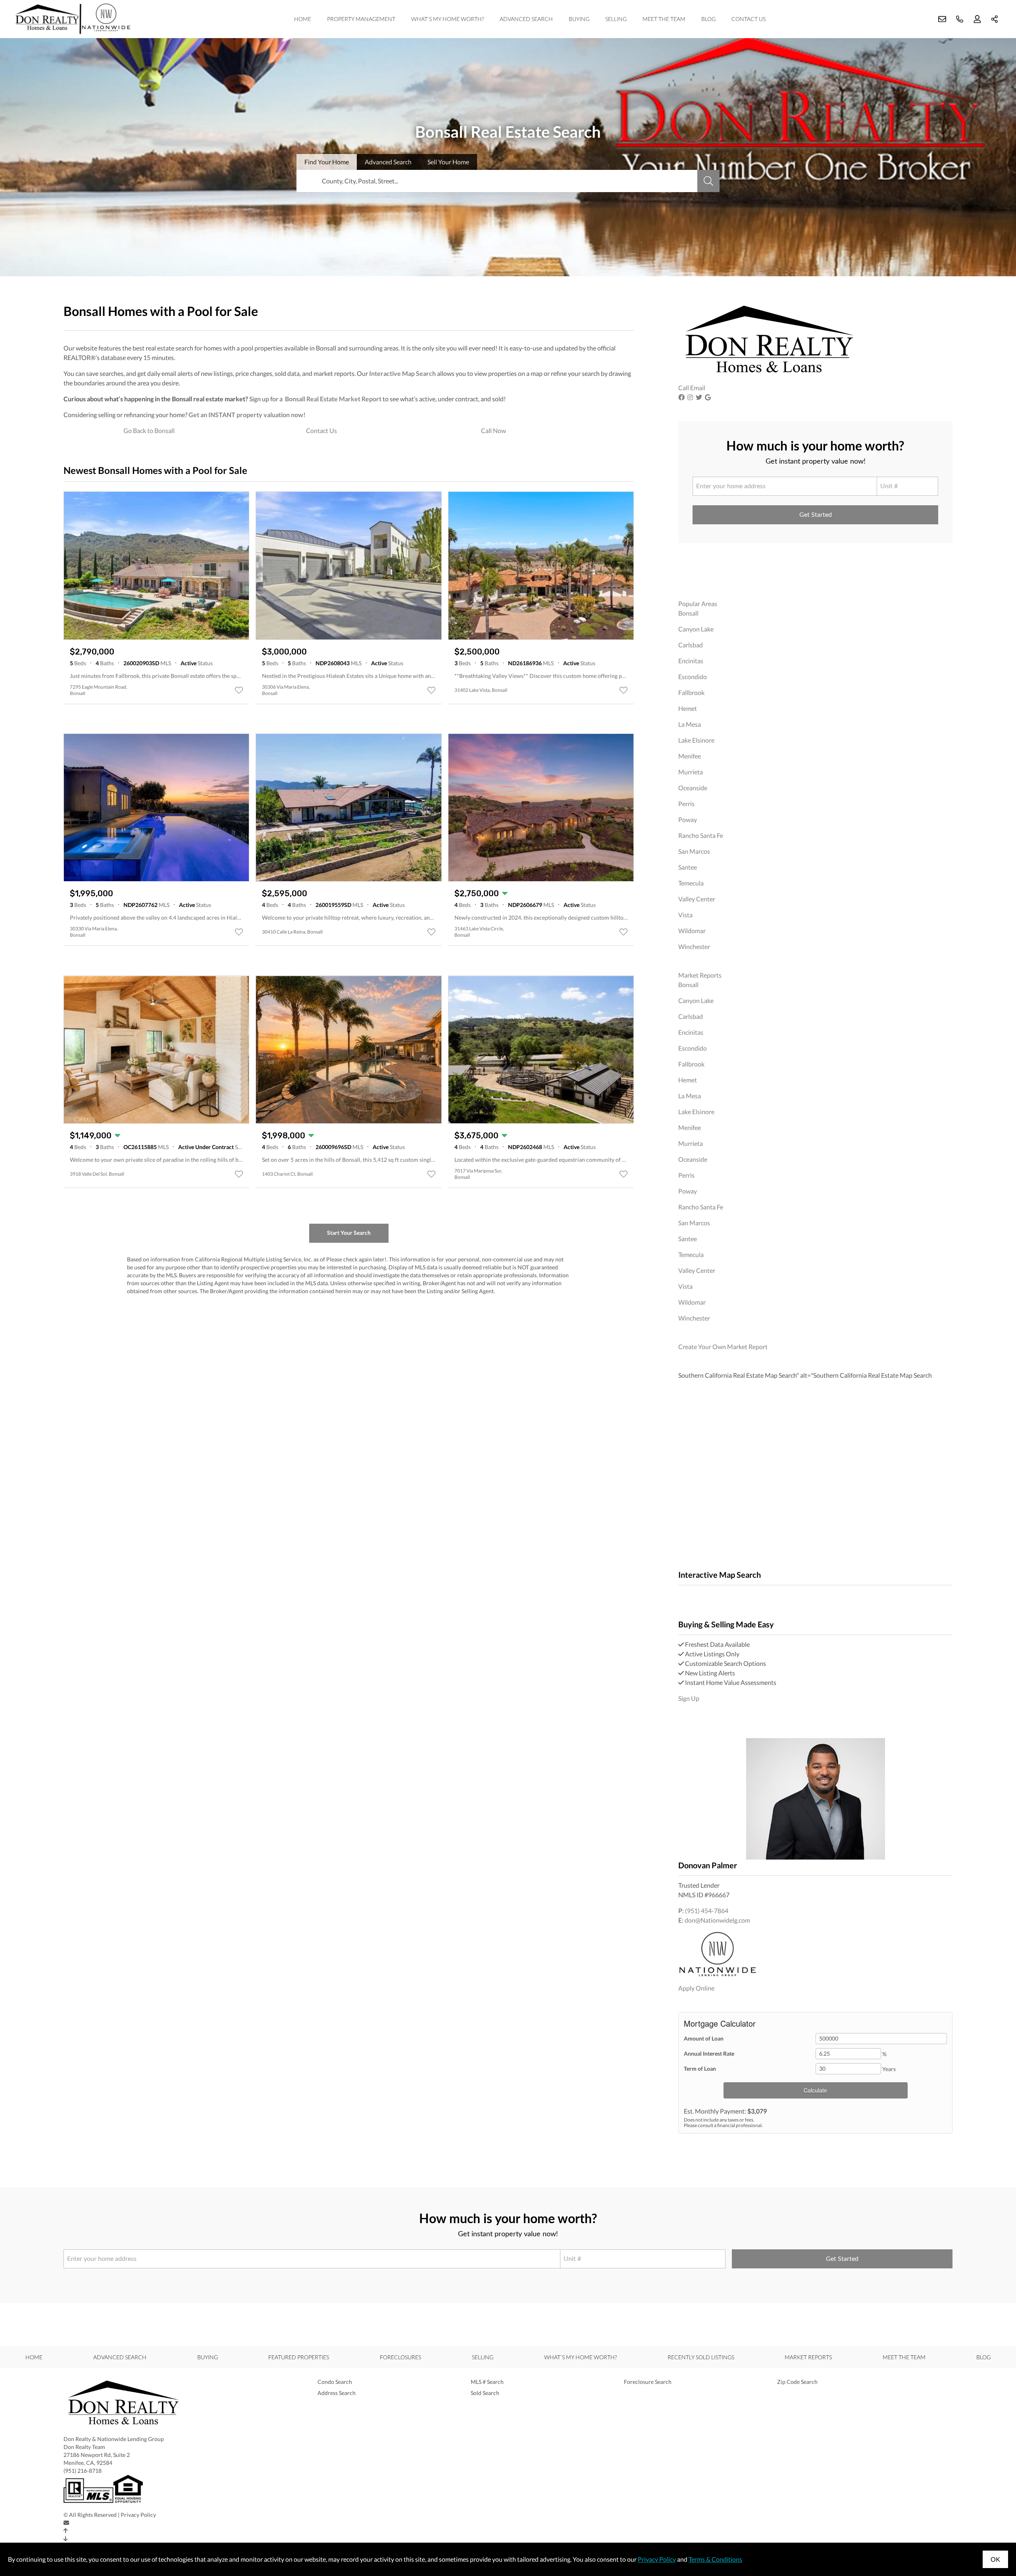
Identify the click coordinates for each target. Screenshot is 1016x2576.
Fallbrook (691, 692)
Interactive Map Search (402, 373)
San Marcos (694, 851)
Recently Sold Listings (701, 2357)
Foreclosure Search (648, 2382)
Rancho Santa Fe (701, 835)
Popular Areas (698, 604)
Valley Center (697, 899)
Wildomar (692, 931)
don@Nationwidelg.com (717, 1920)
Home (303, 19)
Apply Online (696, 1988)
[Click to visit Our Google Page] (709, 397)
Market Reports (700, 975)
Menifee (690, 756)
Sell (448, 162)
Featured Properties (299, 2357)
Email (698, 388)
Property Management (361, 19)
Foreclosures (400, 2357)
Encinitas (691, 661)
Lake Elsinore (696, 740)
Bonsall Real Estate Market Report (333, 399)
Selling (616, 19)
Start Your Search (349, 1233)
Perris (686, 804)
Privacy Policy (138, 2515)
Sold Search (485, 2393)
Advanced (388, 162)
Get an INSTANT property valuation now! (247, 415)
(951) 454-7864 (707, 1911)
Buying (579, 19)
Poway (688, 819)
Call (684, 388)
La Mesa (690, 724)
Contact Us (749, 19)
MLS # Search (487, 2382)
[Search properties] (708, 181)
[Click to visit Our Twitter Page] (700, 397)
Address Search (337, 2393)
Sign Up (689, 1698)
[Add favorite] (239, 690)
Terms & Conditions (715, 2559)
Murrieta (691, 772)
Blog (708, 19)
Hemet (688, 708)
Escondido (693, 677)
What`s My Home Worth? (447, 19)
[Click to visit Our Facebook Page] (682, 397)
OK (995, 2559)
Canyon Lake (696, 629)
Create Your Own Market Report (723, 1347)
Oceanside (693, 788)
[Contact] (66, 2523)
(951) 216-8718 (83, 2471)
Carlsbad (691, 645)
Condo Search (335, 2382)
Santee (688, 867)
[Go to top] (66, 2531)
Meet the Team (664, 19)
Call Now (494, 430)
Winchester (694, 946)
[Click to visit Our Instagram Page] (691, 397)
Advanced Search (526, 19)
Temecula (691, 883)
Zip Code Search (797, 2382)
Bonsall (688, 613)
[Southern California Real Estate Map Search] (679, 1595)
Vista (685, 915)
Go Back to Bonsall (149, 430)
